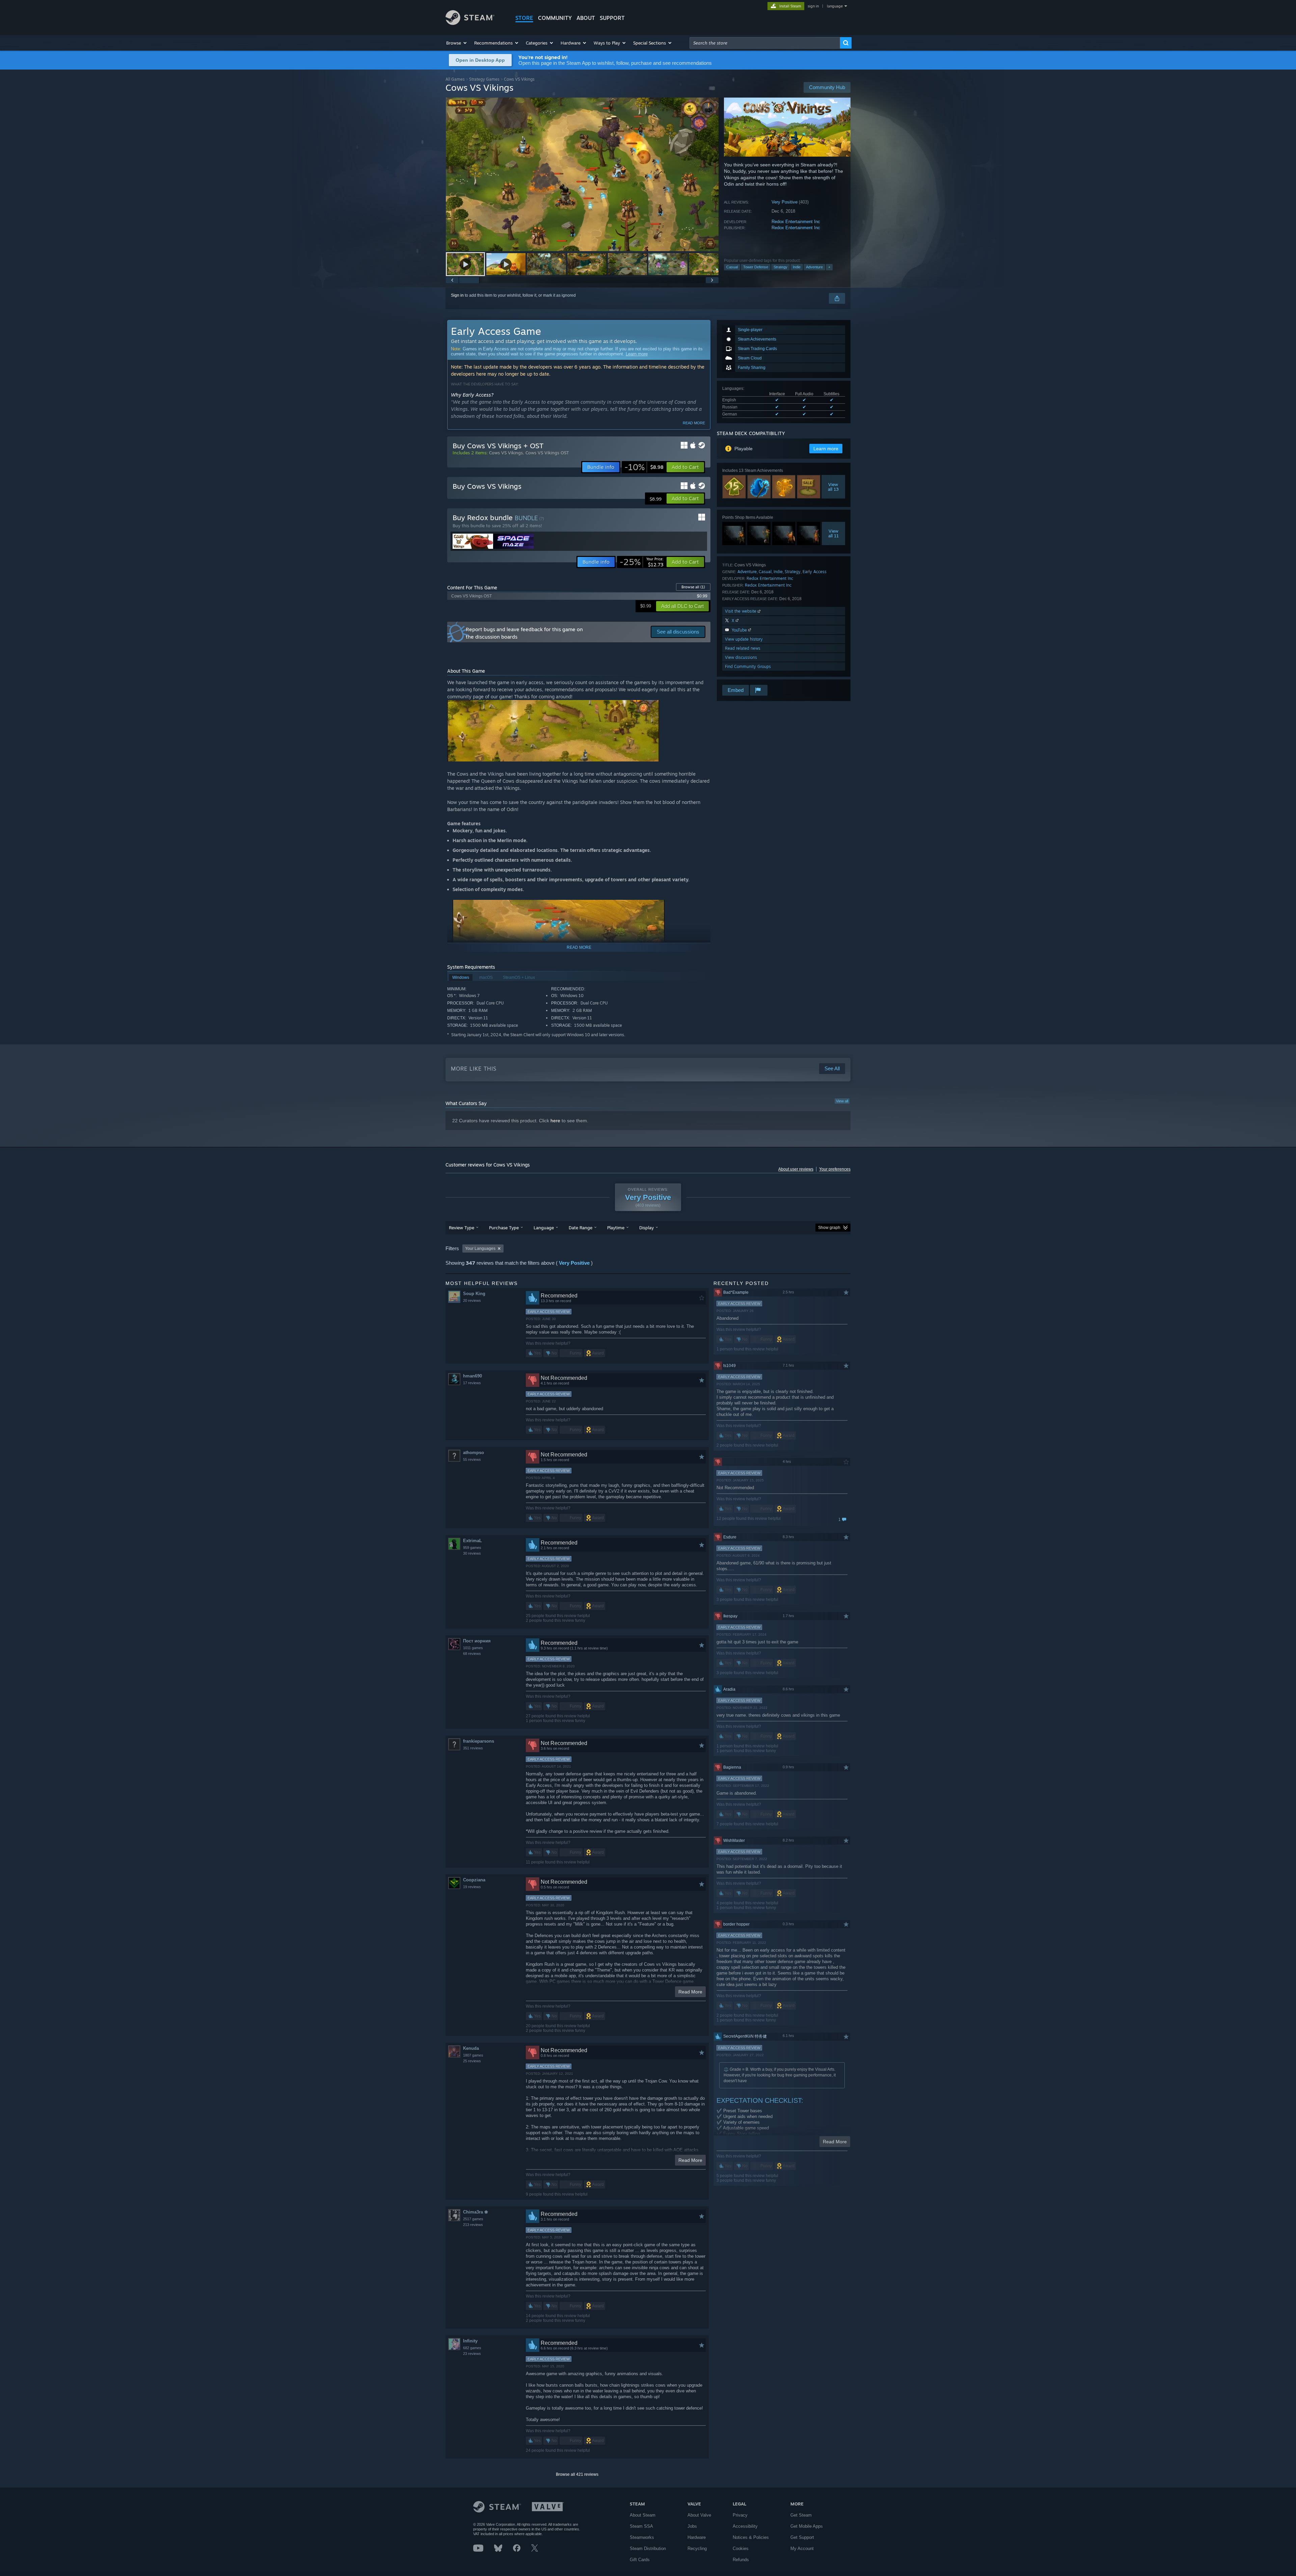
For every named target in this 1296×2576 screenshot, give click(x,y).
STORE (524, 18)
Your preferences (835, 1169)
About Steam (643, 2515)
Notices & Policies (751, 2537)
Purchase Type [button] (504, 1228)
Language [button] (544, 1228)
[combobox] (765, 43)
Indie (797, 267)
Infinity (470, 2341)
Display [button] (646, 1228)
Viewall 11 (833, 533)
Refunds (741, 2560)
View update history (744, 639)
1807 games (473, 2055)
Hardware (697, 2537)
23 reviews (472, 2354)
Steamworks (642, 2537)
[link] (644, 467)
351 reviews (473, 1748)
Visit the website (741, 611)
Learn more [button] (826, 449)
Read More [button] (690, 1992)
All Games (455, 79)
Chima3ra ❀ (476, 2212)
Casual (732, 267)
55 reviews (472, 1459)
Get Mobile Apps (807, 2526)
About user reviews (796, 1169)
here (555, 1121)
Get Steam (801, 2515)
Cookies (741, 2548)
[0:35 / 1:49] (582, 174)
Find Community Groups (748, 666)
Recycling (697, 2548)
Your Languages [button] (480, 1249)
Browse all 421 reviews (577, 2474)
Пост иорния (477, 1641)
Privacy (740, 2515)
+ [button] (829, 267)
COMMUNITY (555, 18)
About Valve (699, 2515)
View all (842, 1101)
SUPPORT (612, 18)
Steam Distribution (648, 2548)
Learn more (637, 354)
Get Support (802, 2537)
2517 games (473, 2219)
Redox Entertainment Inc (796, 222)
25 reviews (472, 2061)
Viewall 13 (833, 487)
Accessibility (745, 2526)
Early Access (815, 572)
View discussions (741, 657)
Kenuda (471, 2048)
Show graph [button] (829, 1228)
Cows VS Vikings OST (547, 453)
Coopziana (474, 1880)
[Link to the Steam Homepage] (470, 23)
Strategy (780, 267)
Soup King (474, 1294)
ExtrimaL (473, 1541)
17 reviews (472, 1383)
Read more (694, 423)
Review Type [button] (462, 1228)
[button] (457, 43)
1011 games (473, 1648)
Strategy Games (484, 79)
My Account (802, 2548)
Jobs (692, 2526)
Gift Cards (640, 2560)
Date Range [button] (580, 1228)
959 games (472, 1548)
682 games (472, 2348)
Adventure (814, 267)
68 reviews (472, 1654)
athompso (474, 1453)
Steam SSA (641, 2526)
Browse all (693, 587)
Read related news (743, 648)
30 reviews (472, 1553)
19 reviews (472, 1887)
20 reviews (472, 1300)
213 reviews (473, 2225)
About (586, 18)
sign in (813, 6)
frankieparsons (479, 1741)
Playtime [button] (616, 1228)
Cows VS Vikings (506, 453)
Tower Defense (756, 267)
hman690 (473, 1376)
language (835, 6)
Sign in (457, 295)
